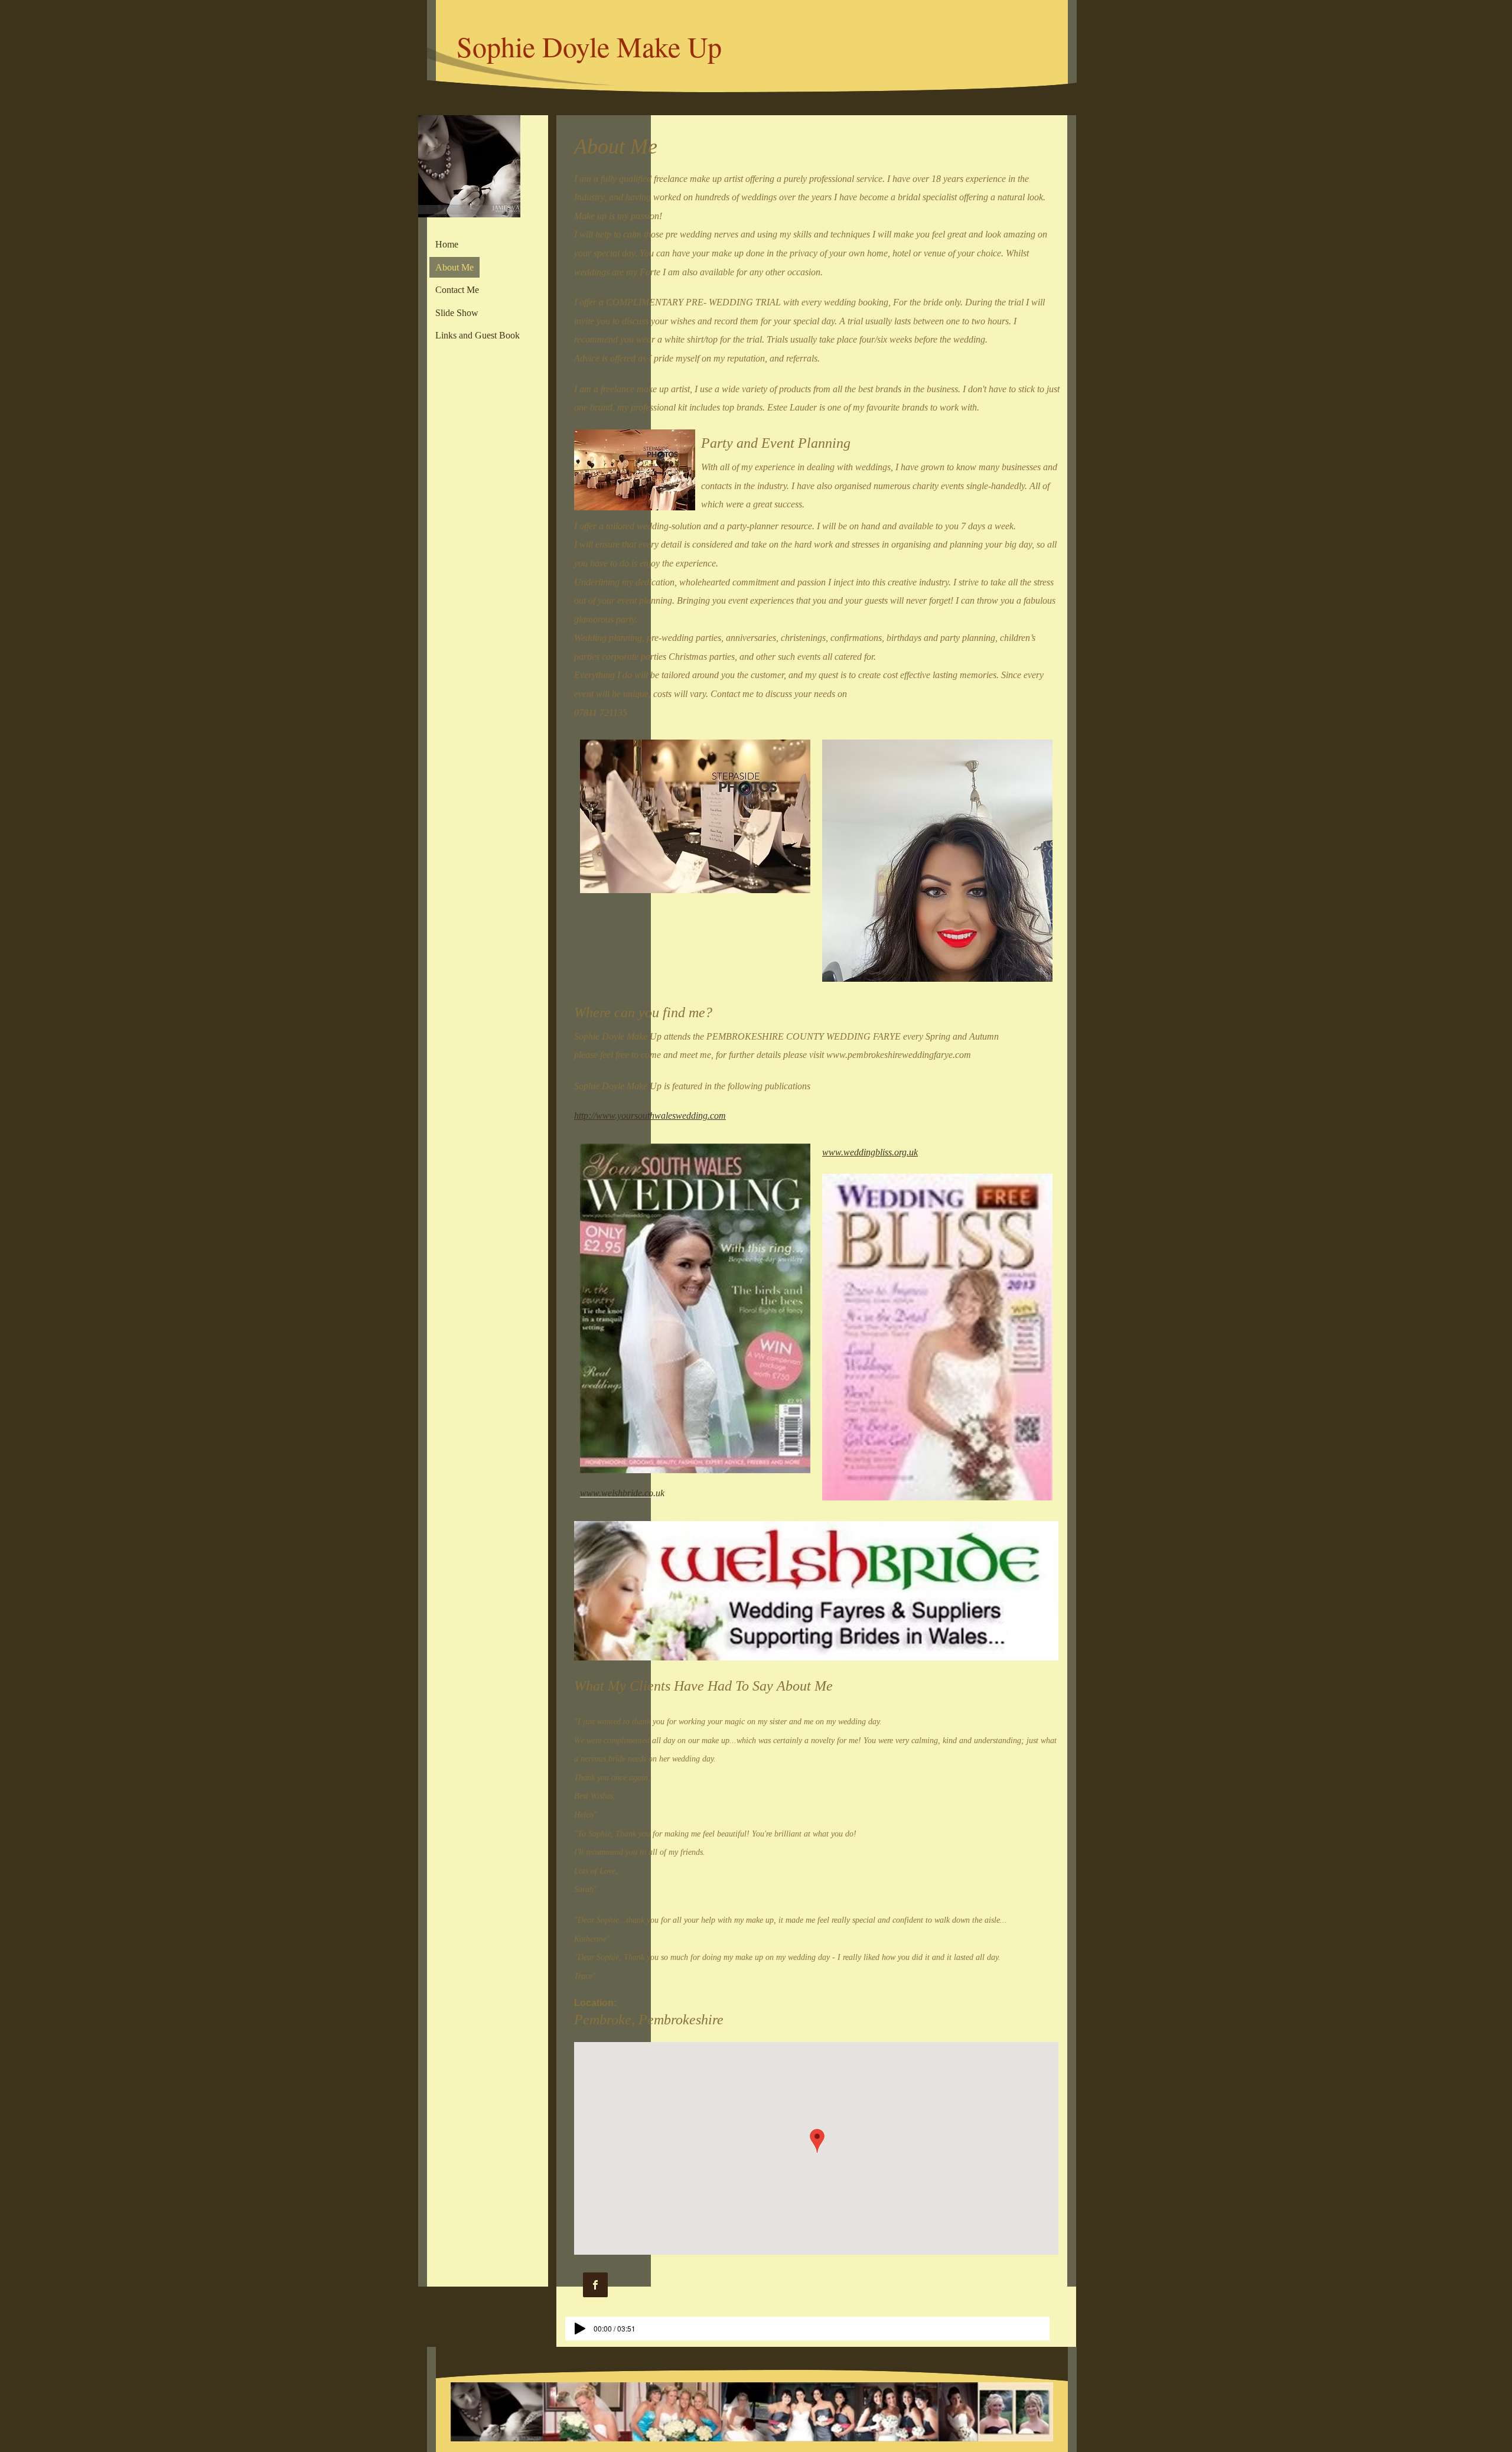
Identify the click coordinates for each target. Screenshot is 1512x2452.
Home (447, 244)
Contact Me (457, 290)
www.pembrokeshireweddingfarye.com (899, 1055)
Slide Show (457, 313)
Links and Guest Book (478, 335)
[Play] (580, 2329)
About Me (454, 267)
